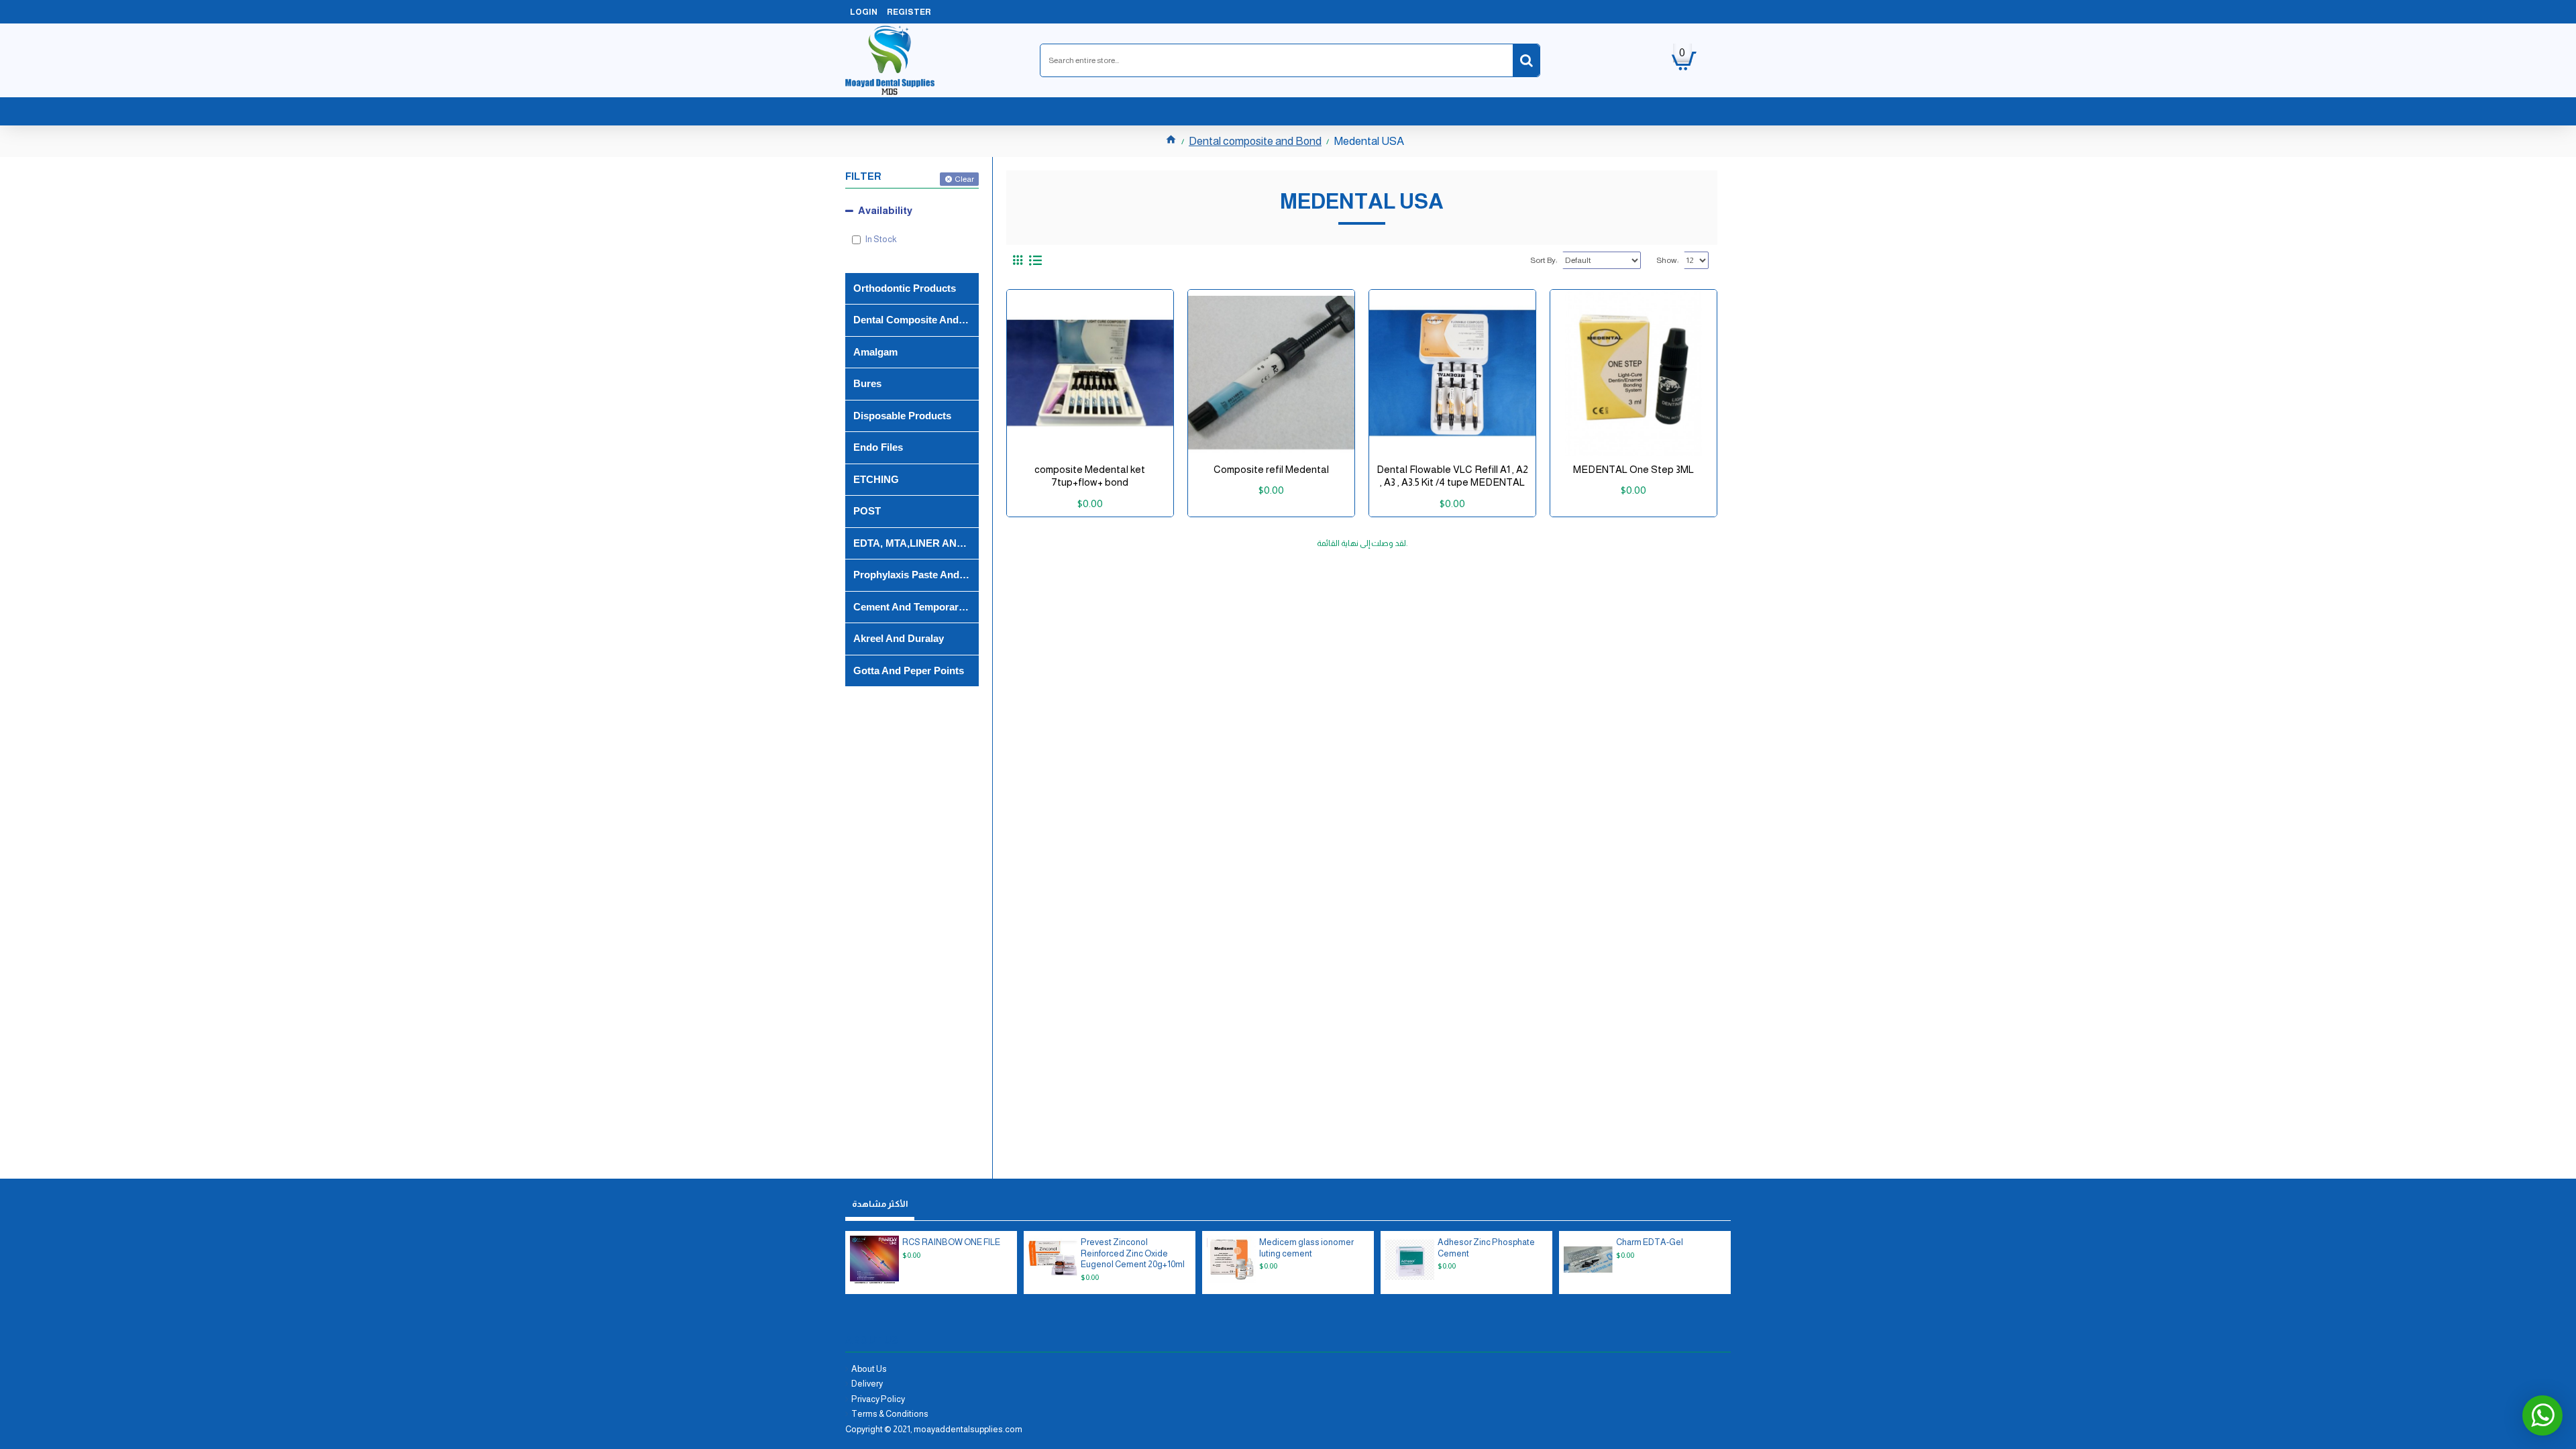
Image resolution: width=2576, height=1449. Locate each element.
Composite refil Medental (1271, 469)
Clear (964, 179)
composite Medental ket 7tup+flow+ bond (1090, 476)
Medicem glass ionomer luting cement (1306, 1248)
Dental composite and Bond (1255, 141)
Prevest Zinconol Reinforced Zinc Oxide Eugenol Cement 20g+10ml (1133, 1253)
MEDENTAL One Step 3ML (1633, 469)
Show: (1667, 260)
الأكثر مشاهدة (880, 1204)
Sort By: (1544, 260)
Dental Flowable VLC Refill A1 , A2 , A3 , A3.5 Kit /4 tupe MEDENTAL (1452, 476)
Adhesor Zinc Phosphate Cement (1486, 1248)
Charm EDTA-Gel (1650, 1242)
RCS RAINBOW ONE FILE (951, 1242)
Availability (885, 210)
